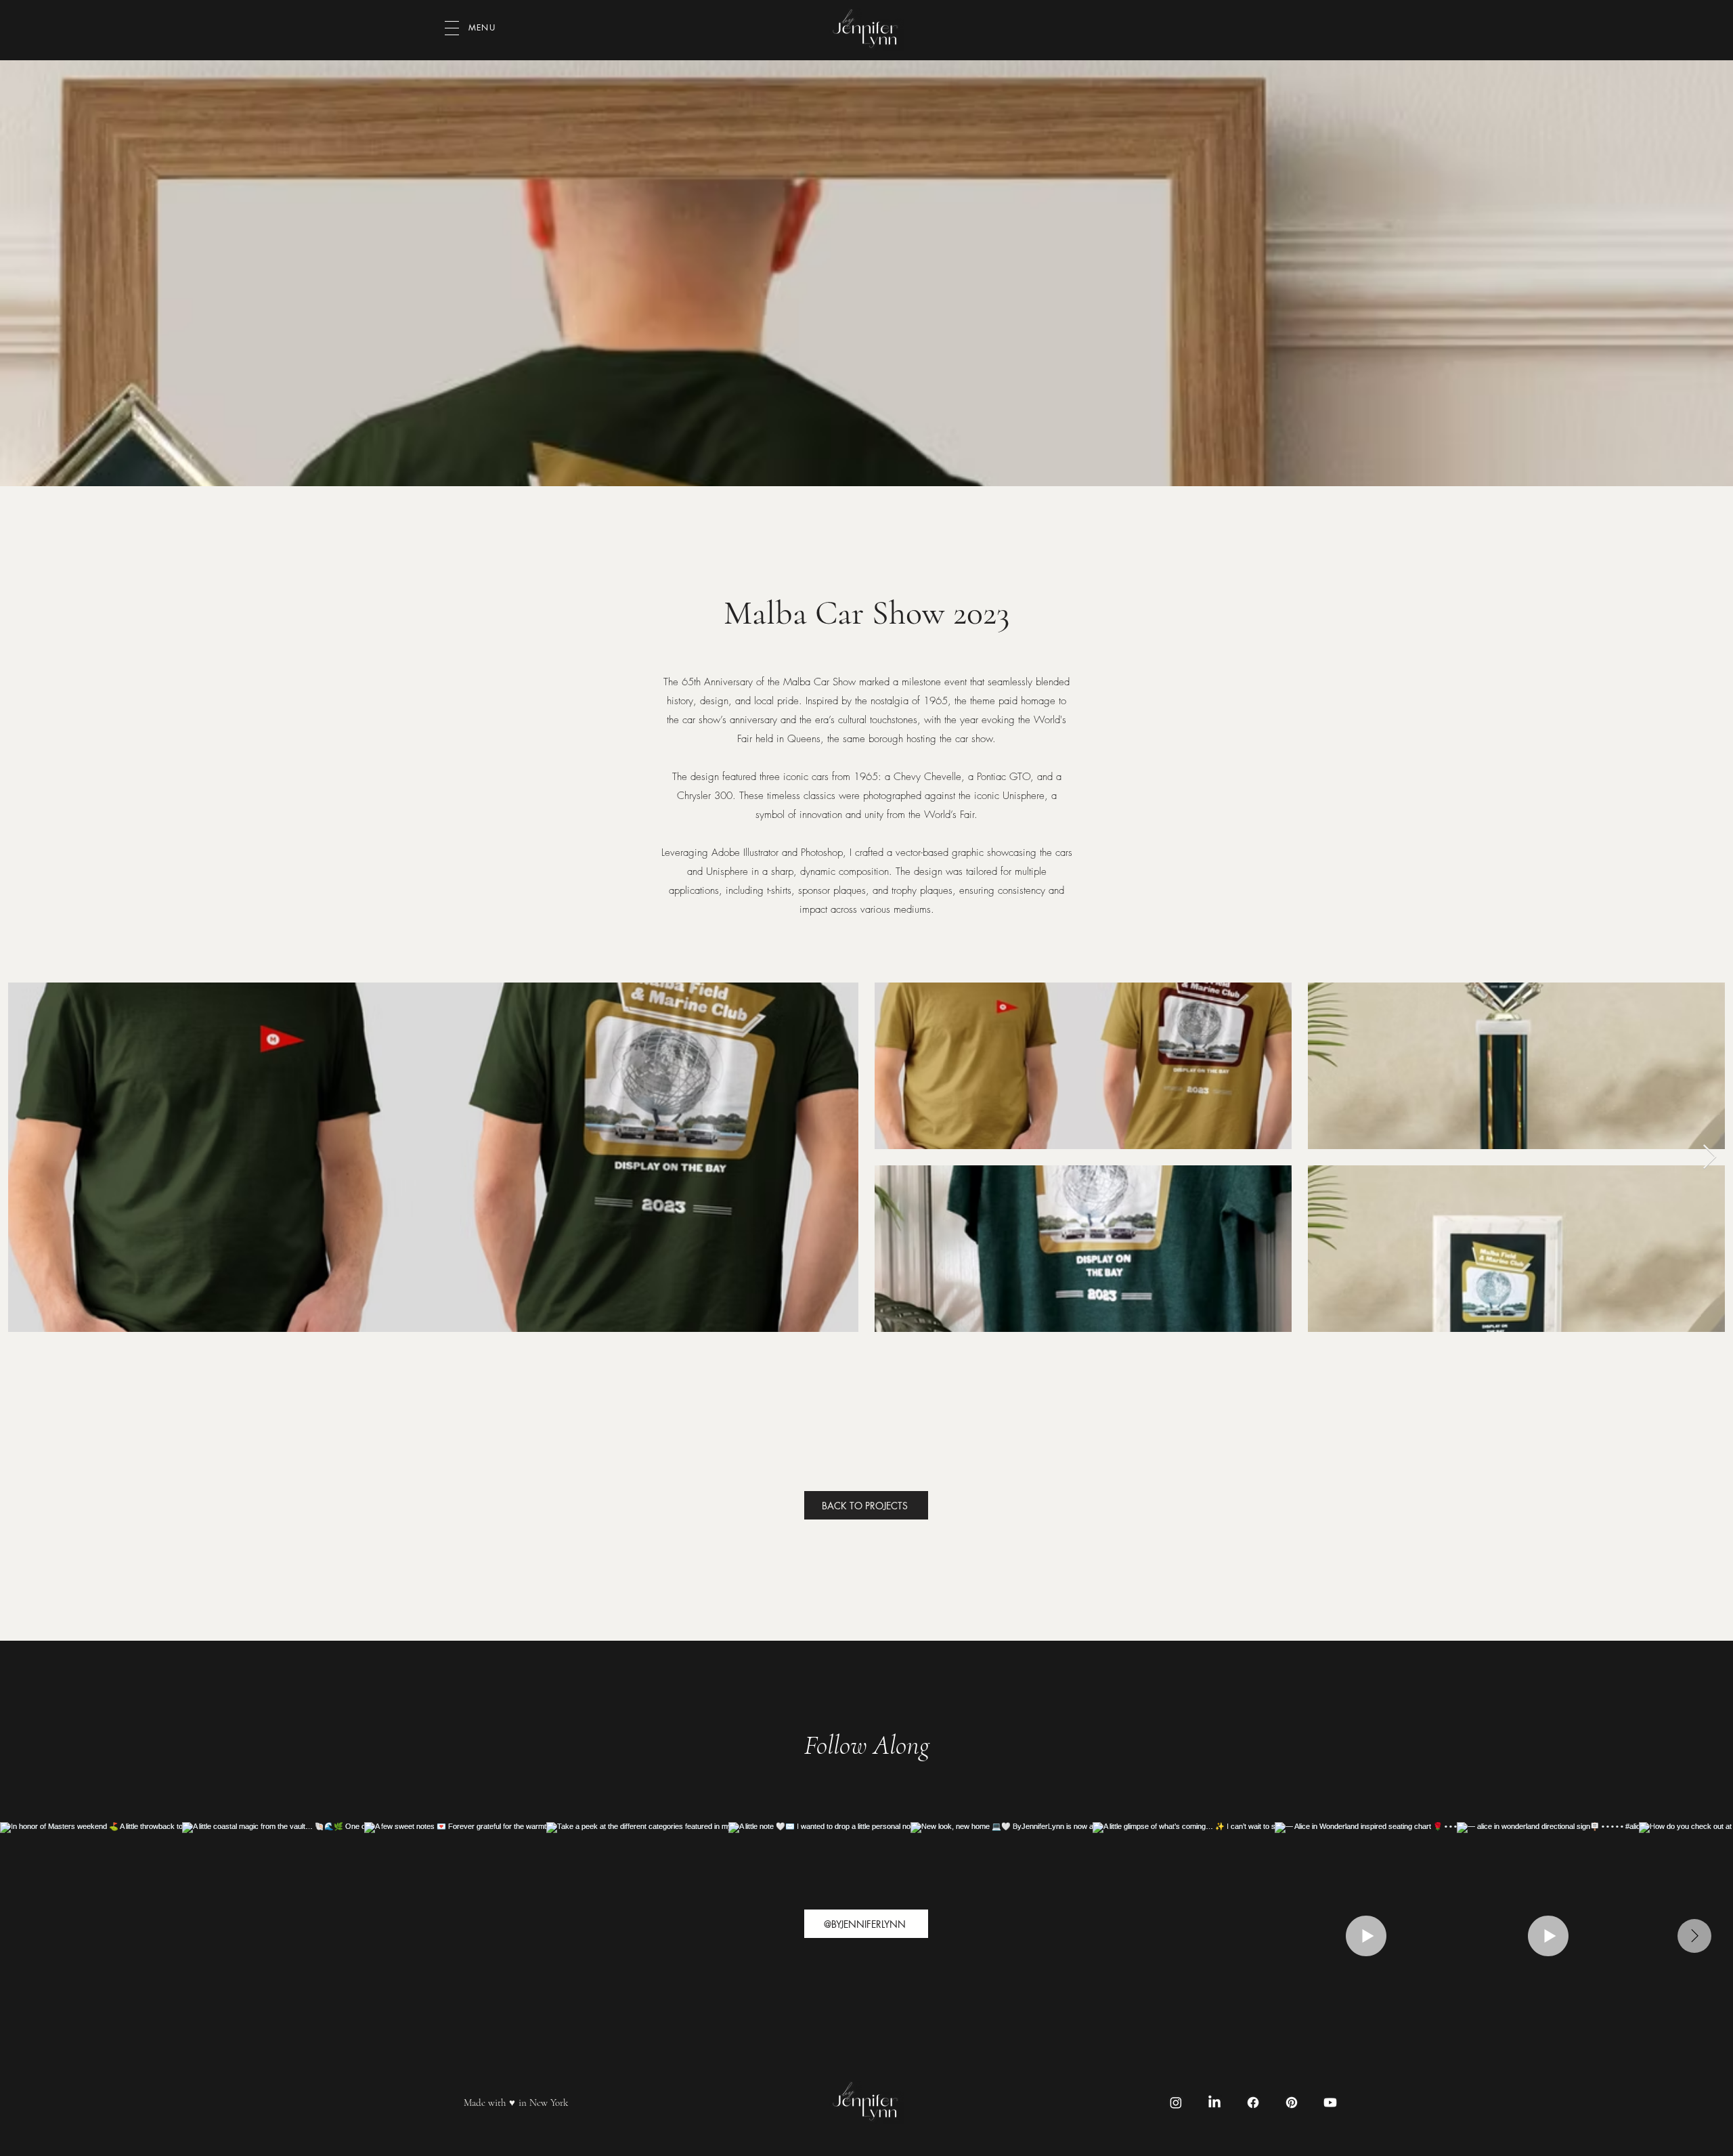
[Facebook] (1253, 2103)
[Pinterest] (1292, 2103)
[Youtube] (1330, 2103)
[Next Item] (1710, 1158)
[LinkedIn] (1214, 2103)
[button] (452, 28)
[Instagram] (1176, 2103)
